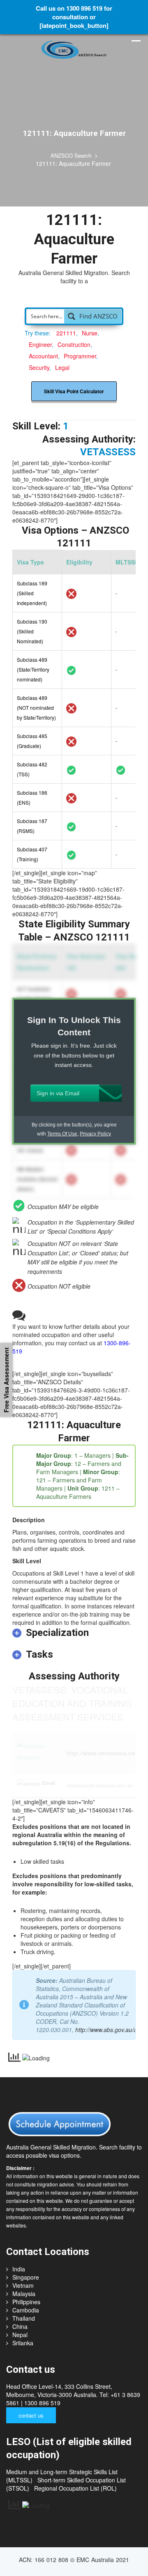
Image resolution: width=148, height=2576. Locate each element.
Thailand (24, 2302)
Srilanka (23, 2326)
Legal (62, 351)
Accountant (43, 339)
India (19, 2253)
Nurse (90, 317)
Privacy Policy (95, 1117)
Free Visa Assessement (6, 1380)
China (20, 2310)
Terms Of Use (62, 1117)
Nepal (20, 2318)
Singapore (26, 2261)
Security (39, 351)
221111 (66, 317)
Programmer (80, 339)
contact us (31, 2399)
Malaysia (24, 2277)
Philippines (26, 2285)
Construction (74, 328)
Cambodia (26, 2294)
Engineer (40, 328)
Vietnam (23, 2269)
